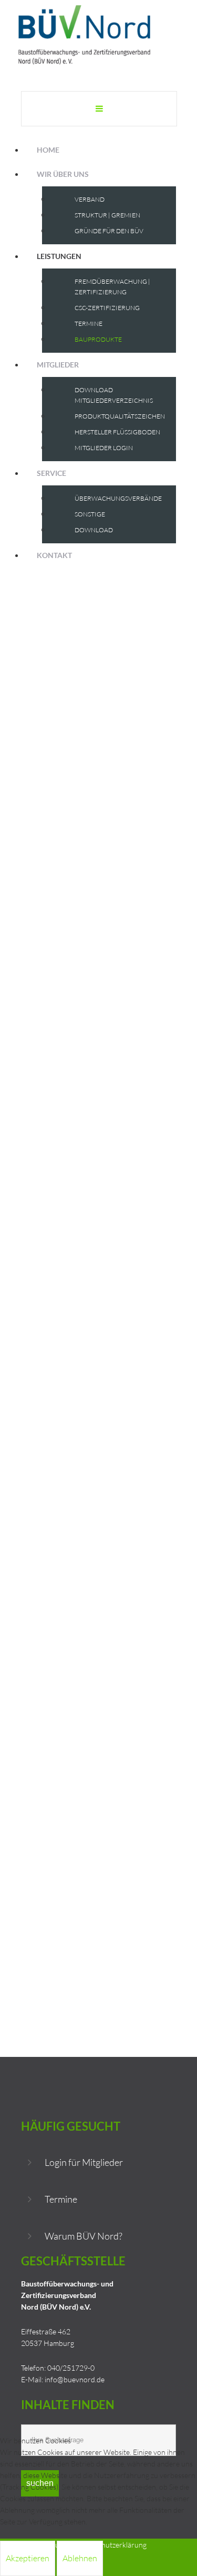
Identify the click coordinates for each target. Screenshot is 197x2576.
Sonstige (90, 514)
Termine (89, 324)
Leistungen (59, 256)
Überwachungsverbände (118, 498)
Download (94, 530)
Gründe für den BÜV (109, 231)
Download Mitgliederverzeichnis (114, 395)
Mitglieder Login (104, 448)
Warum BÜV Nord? (84, 2236)
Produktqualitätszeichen (120, 416)
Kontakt (54, 555)
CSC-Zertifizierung (107, 308)
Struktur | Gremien (107, 215)
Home (48, 150)
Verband (90, 199)
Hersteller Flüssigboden (117, 432)
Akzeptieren (28, 2558)
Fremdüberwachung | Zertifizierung (112, 287)
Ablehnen (80, 2558)
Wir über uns (63, 174)
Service (51, 473)
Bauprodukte (98, 339)
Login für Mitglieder (84, 2162)
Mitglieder (58, 365)
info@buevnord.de (75, 2379)
